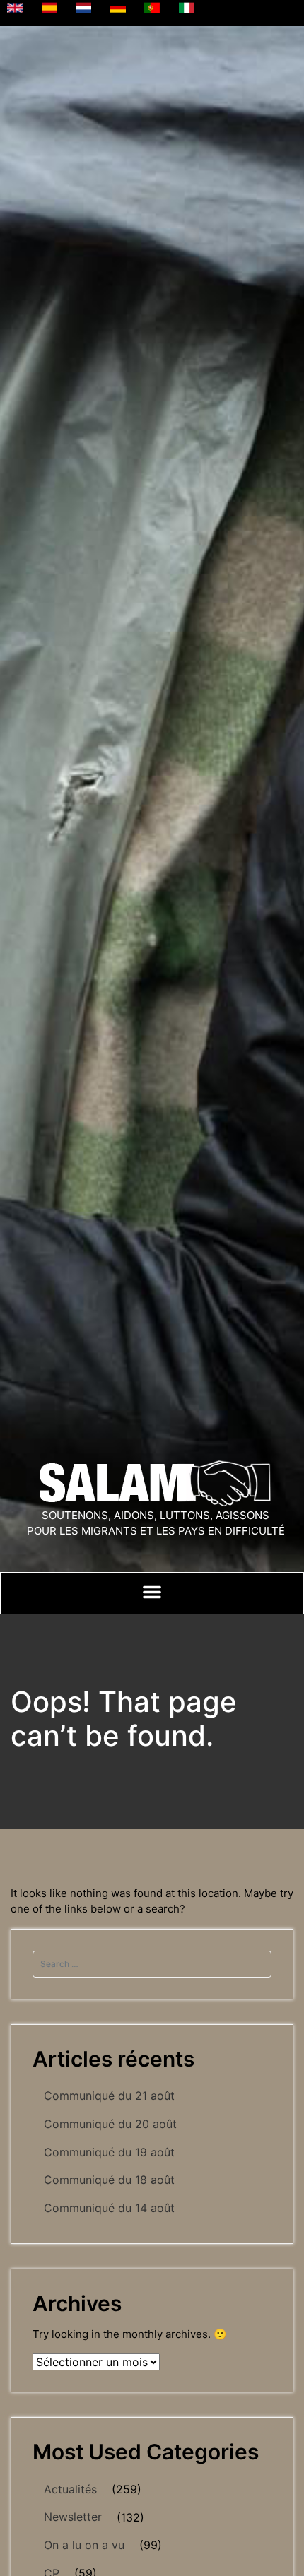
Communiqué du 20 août (110, 2124)
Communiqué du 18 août (109, 2180)
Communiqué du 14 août (109, 2208)
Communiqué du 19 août (109, 2152)
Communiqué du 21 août (109, 2096)
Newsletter (73, 2517)
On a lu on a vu (84, 2545)
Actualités (70, 2489)
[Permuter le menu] (152, 1592)
